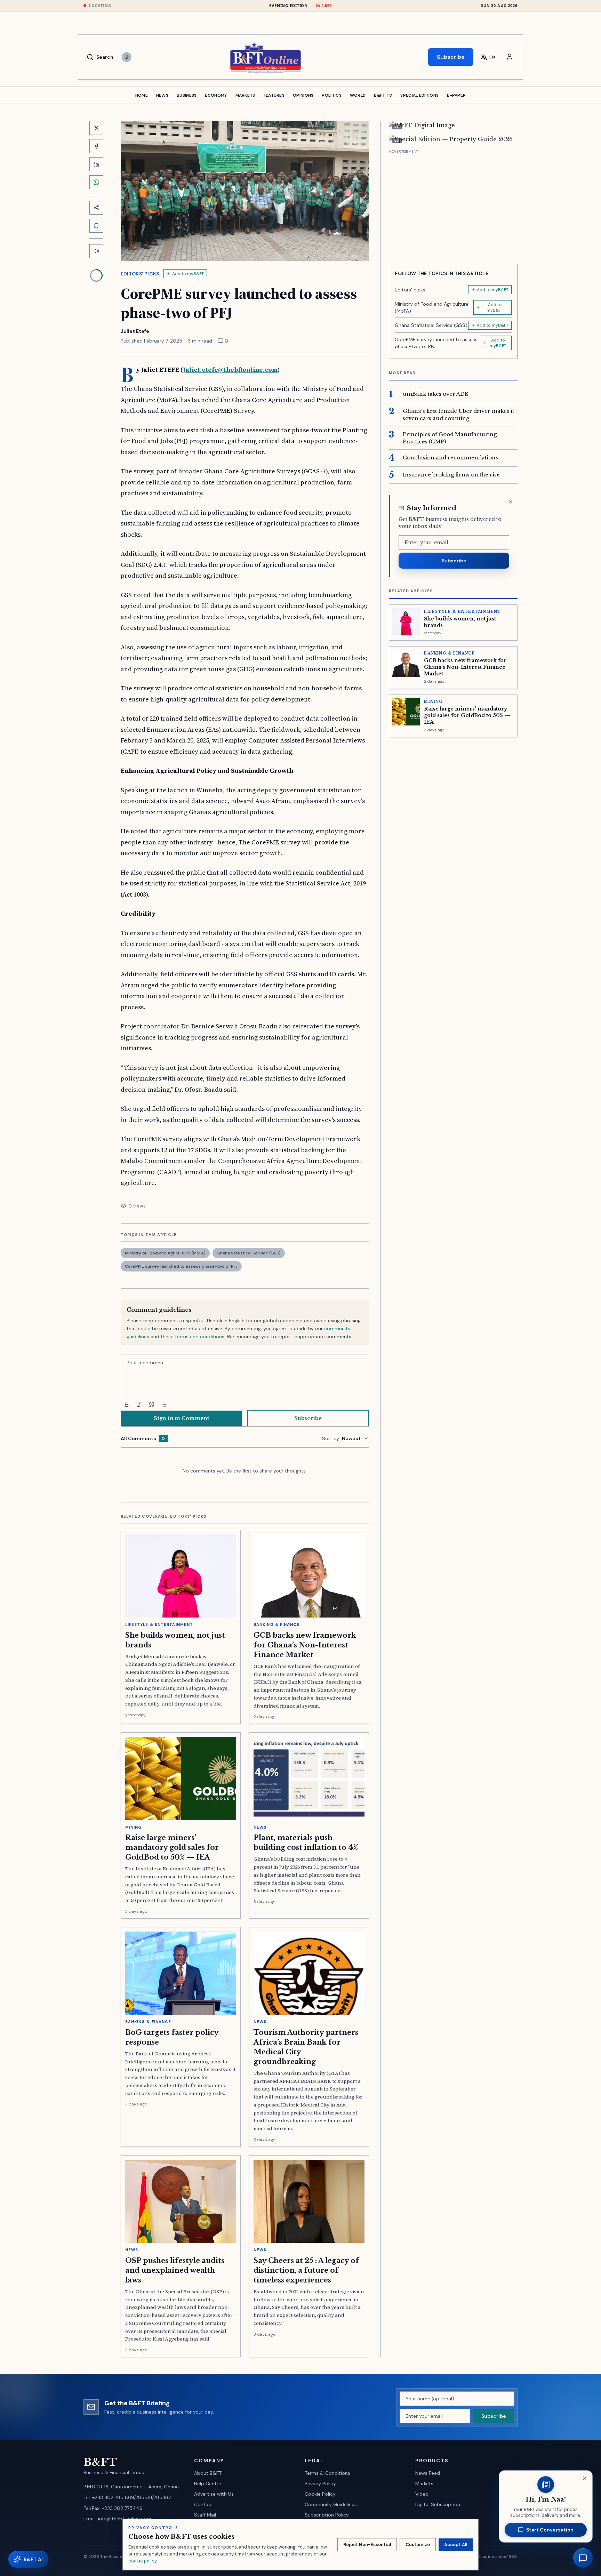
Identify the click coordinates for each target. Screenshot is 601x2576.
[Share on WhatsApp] (96, 182)
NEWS (162, 95)
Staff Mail (205, 2515)
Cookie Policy (320, 2494)
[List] (164, 1405)
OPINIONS (303, 95)
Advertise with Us (214, 2494)
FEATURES (274, 95)
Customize (418, 2545)
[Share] (96, 208)
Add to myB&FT (188, 274)
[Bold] (127, 1405)
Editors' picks (140, 274)
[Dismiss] (511, 502)
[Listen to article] (96, 251)
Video (422, 2494)
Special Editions (419, 95)
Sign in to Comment (181, 1418)
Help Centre (208, 2483)
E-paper (456, 95)
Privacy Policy (320, 2483)
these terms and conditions (193, 1337)
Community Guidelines (331, 2504)
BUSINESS (187, 95)
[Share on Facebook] (96, 146)
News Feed (428, 2473)
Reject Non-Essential (367, 2545)
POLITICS (331, 95)
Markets (424, 2483)
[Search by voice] (127, 57)
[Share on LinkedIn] (96, 164)
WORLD (358, 95)
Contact (204, 2504)
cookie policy (142, 2561)
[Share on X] (96, 128)
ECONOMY (216, 95)
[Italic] (139, 1405)
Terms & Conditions (327, 2473)
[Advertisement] (453, 204)
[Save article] (96, 226)
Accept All (456, 2545)
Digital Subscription (438, 2504)
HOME (142, 95)
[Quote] (152, 1405)
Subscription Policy (327, 2515)
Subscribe (451, 57)
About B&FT (208, 2473)
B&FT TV (383, 95)
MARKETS (245, 95)
